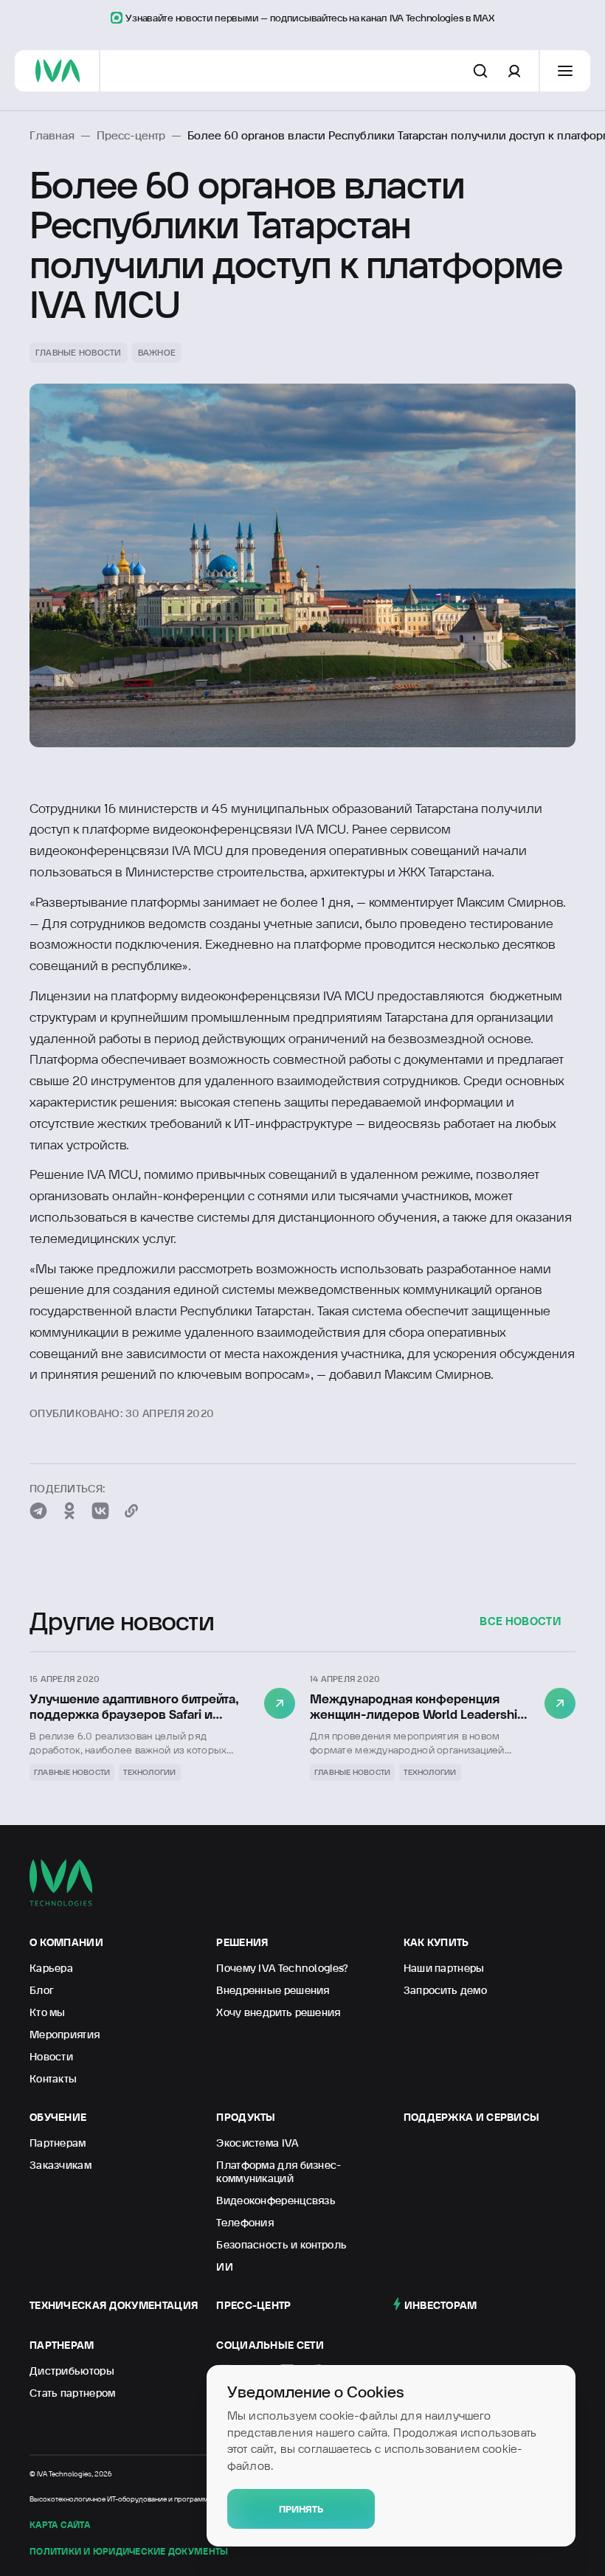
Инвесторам (441, 2305)
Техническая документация (114, 2305)
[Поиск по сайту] (480, 71)
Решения (242, 1942)
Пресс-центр (253, 2305)
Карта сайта (60, 2525)
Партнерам (62, 2345)
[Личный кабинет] (514, 71)
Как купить (436, 1942)
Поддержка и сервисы (472, 2117)
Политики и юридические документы (129, 2551)
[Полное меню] (565, 71)
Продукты (246, 2117)
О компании (66, 1942)
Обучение (58, 2117)
